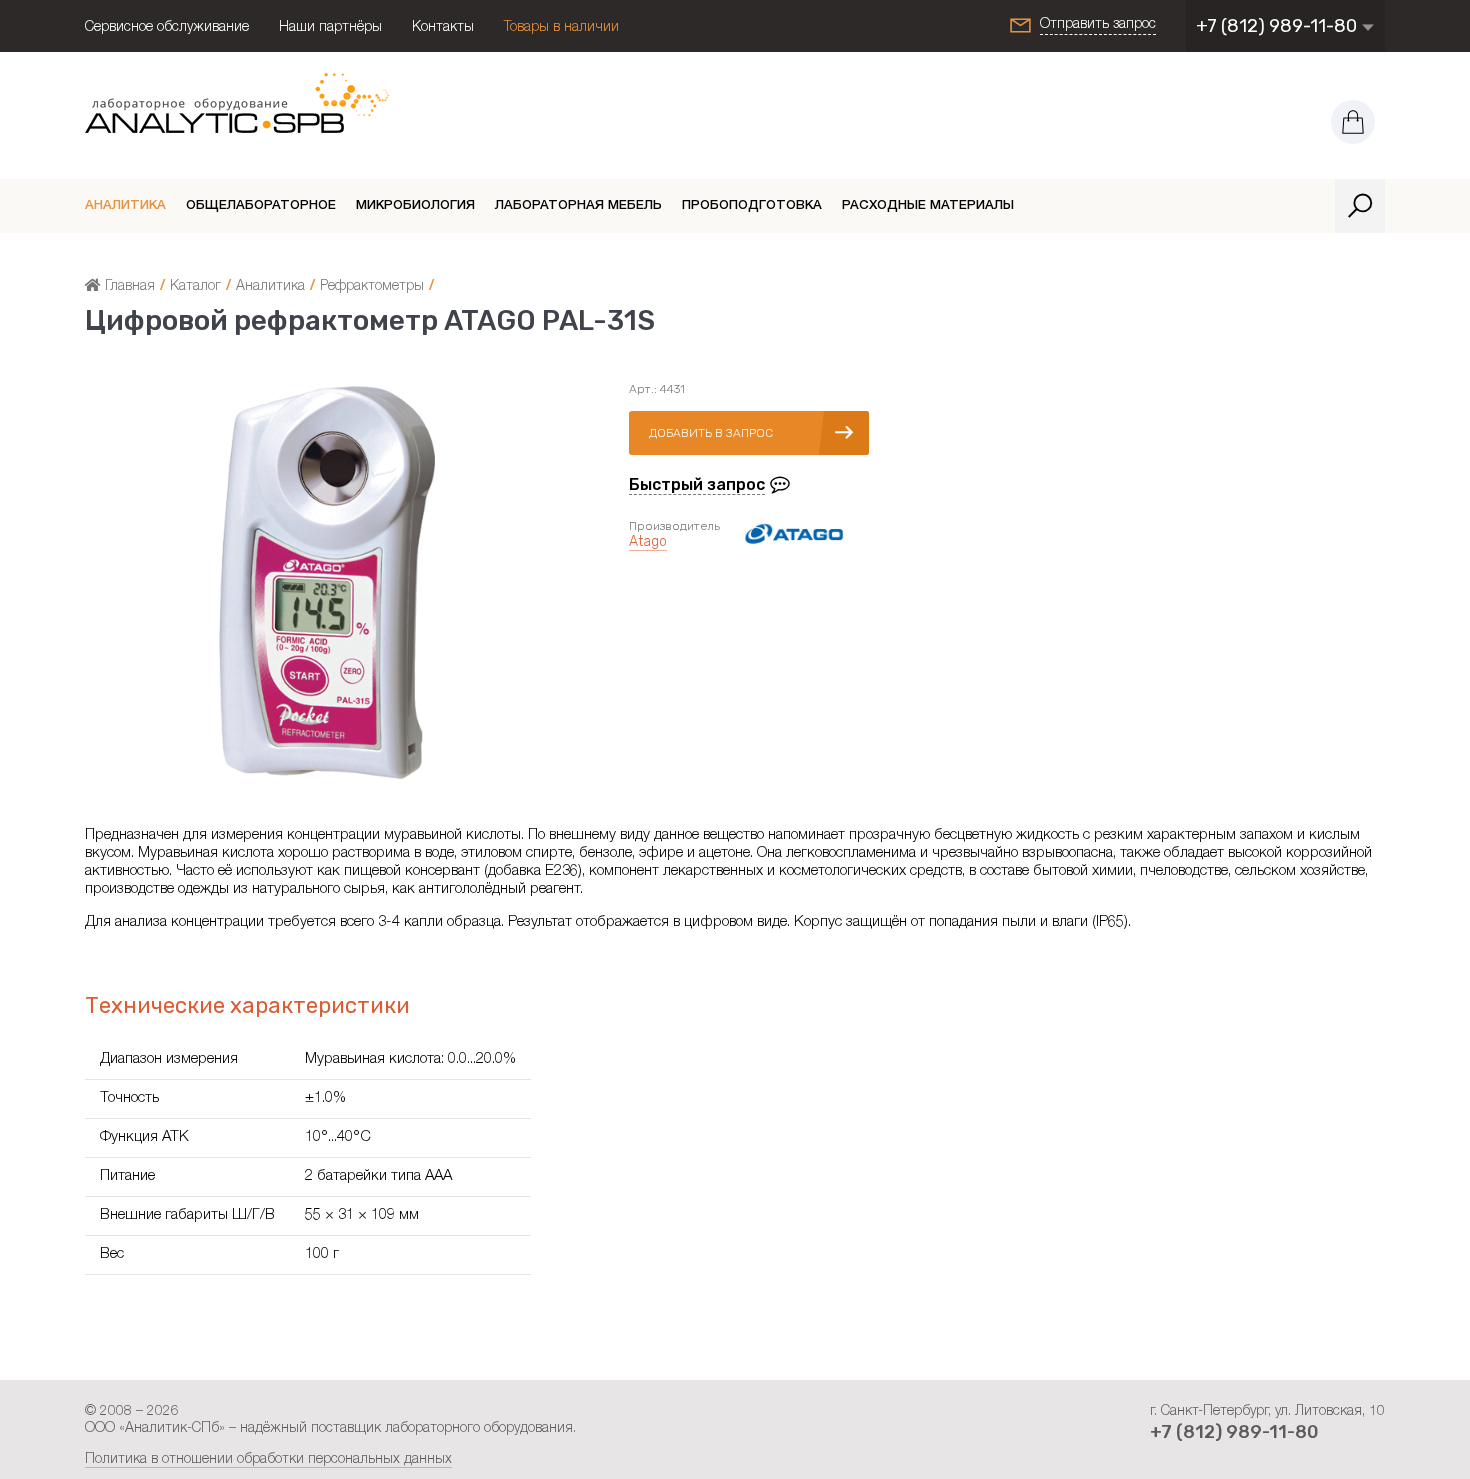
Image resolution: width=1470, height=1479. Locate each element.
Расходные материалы (928, 206)
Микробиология (415, 206)
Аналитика (125, 206)
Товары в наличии (561, 28)
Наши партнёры (330, 28)
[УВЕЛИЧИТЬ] (327, 779)
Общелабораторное (261, 206)
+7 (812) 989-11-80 (1278, 26)
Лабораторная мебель (578, 206)
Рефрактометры (372, 287)
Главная (128, 287)
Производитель (674, 526)
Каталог (195, 287)
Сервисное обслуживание (167, 28)
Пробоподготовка (752, 206)
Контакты (443, 28)
